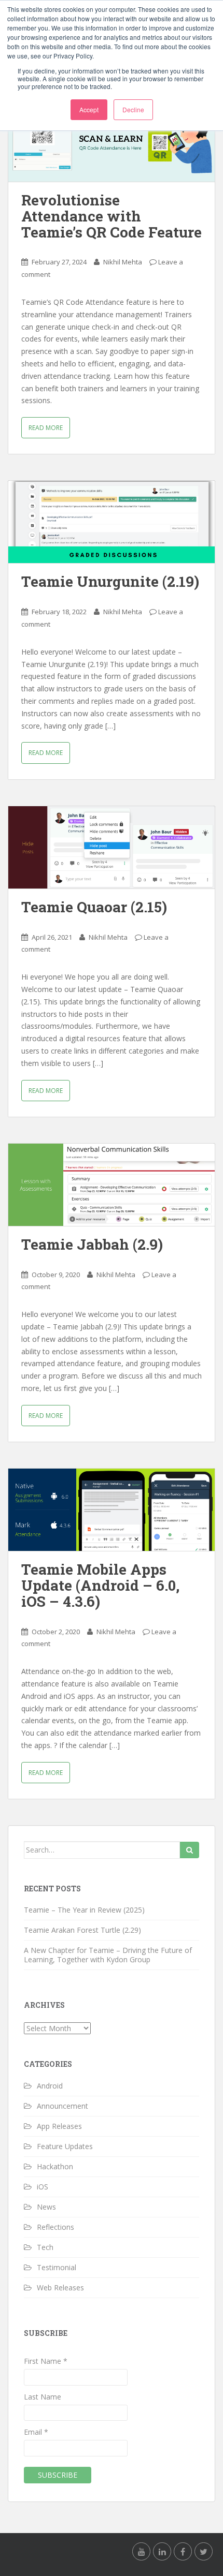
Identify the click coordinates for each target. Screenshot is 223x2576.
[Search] (190, 1850)
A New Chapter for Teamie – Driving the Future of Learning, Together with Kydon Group (108, 1955)
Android (50, 2086)
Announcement (62, 2106)
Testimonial (57, 2267)
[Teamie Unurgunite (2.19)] (112, 522)
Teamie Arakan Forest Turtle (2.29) (82, 1930)
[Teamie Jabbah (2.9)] (112, 1185)
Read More (46, 428)
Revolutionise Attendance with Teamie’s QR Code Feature (112, 216)
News (46, 2207)
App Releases (59, 2126)
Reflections (55, 2227)
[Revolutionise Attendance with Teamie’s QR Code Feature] (112, 140)
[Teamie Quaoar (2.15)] (112, 847)
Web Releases (60, 2288)
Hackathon (55, 2166)
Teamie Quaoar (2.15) (94, 907)
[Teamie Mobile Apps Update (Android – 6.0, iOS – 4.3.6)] (112, 1510)
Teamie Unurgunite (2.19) (110, 581)
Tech (45, 2247)
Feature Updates (65, 2146)
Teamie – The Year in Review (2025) (84, 1910)
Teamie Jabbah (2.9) (92, 1244)
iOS (43, 2187)
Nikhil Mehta (123, 262)
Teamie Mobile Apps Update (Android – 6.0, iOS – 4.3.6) (100, 1585)
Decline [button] (133, 109)
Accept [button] (89, 109)
